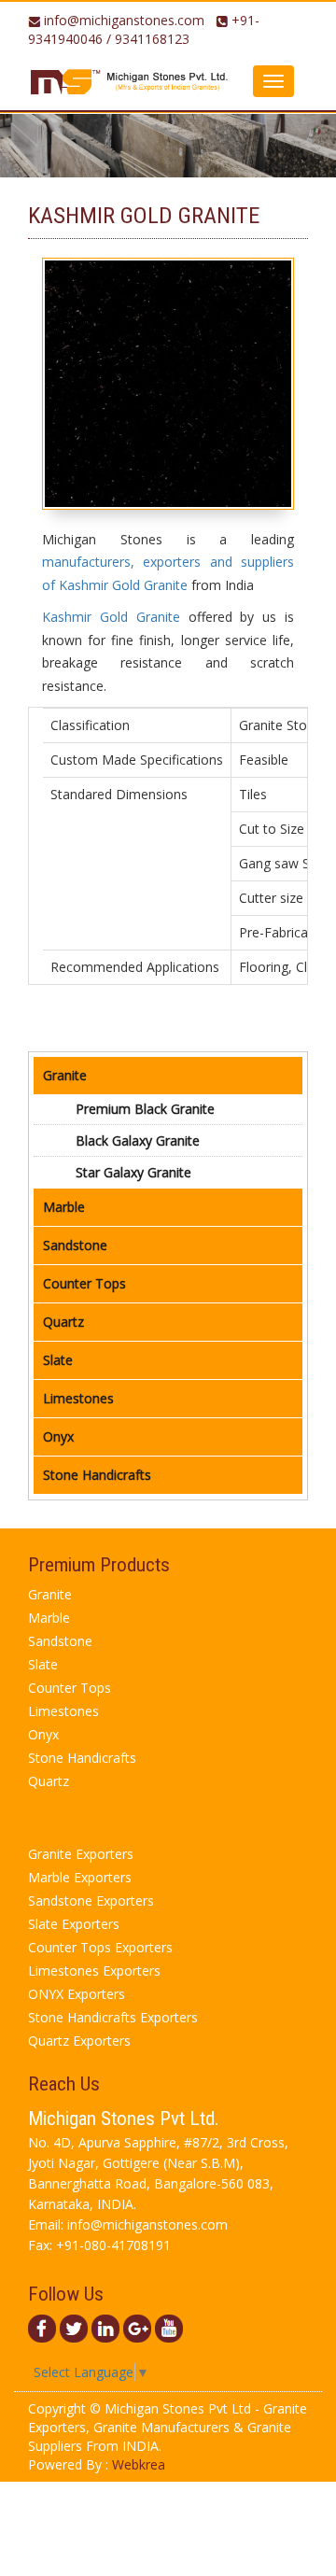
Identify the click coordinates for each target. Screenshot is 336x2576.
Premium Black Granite (145, 1109)
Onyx (58, 1436)
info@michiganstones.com (124, 20)
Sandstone (75, 1245)
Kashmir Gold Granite (111, 617)
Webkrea (139, 2464)
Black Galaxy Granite (138, 1140)
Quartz (63, 1322)
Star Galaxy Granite (133, 1172)
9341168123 (152, 39)
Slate (58, 1360)
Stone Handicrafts (97, 1475)
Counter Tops (84, 1283)
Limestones (78, 1398)
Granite (65, 1075)
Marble (64, 1207)
